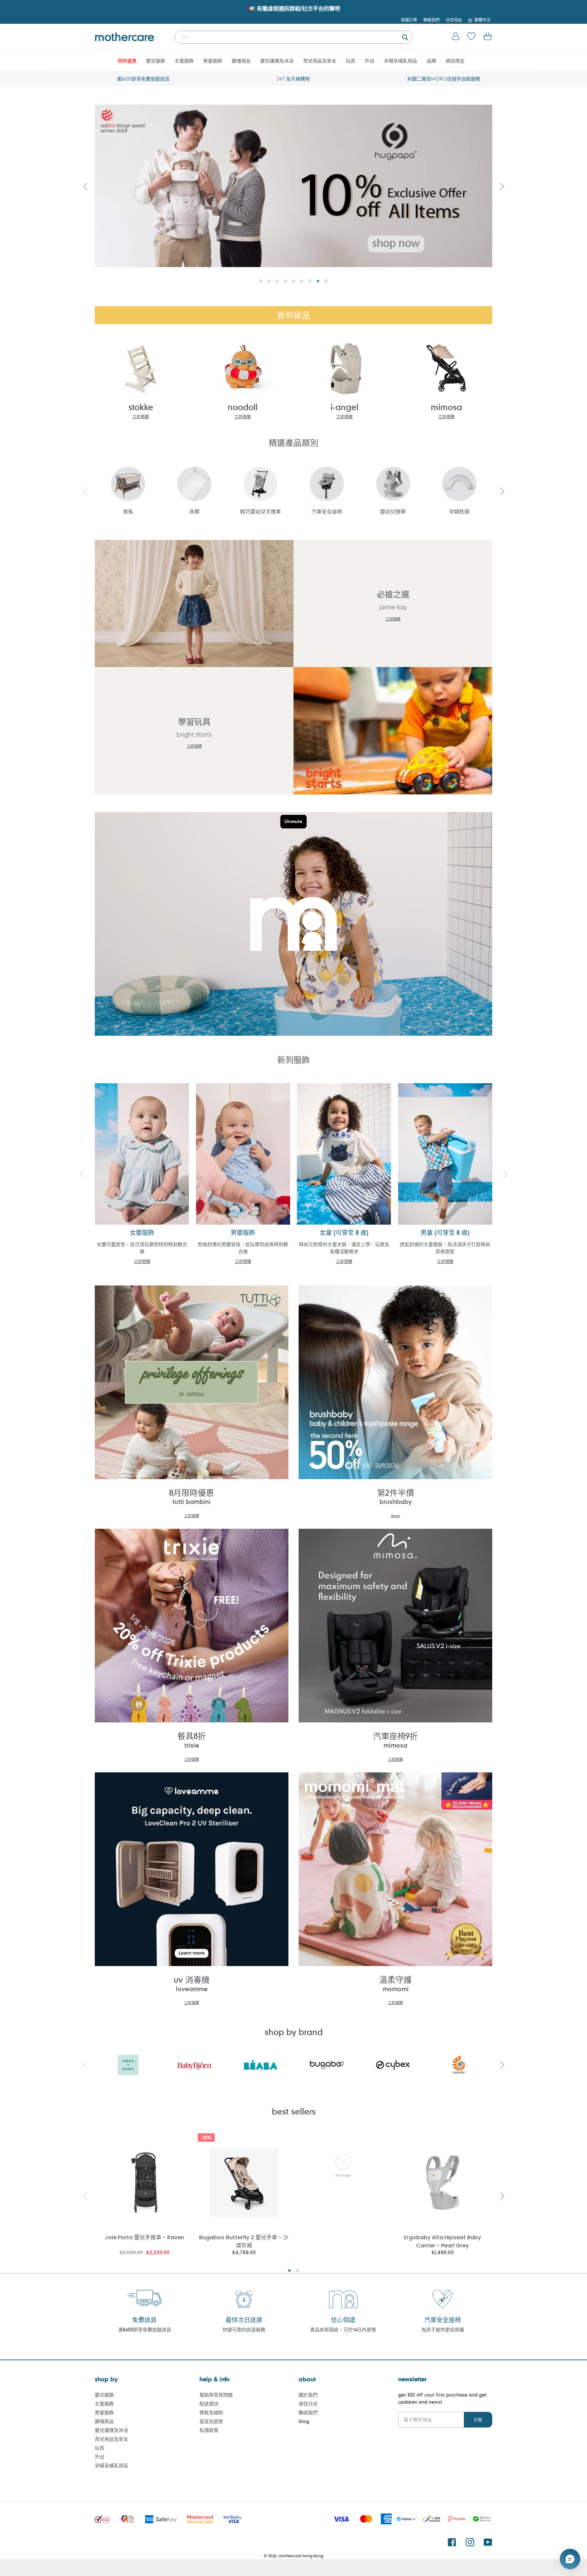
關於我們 (308, 2395)
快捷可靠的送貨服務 (244, 2329)
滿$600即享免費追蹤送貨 (145, 2329)
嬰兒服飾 (104, 2395)
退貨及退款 (211, 2421)
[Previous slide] (85, 491)
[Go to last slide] (85, 186)
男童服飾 (104, 2412)
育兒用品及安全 (111, 2439)
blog (304, 2421)
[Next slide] (502, 186)
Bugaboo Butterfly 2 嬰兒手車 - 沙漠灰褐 (244, 2241)
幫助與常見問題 (216, 2395)
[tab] (261, 281)
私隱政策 (209, 2430)
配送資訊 (209, 2404)
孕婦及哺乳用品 (111, 2465)
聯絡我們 (308, 2412)
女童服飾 (104, 2404)
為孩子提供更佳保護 (443, 2329)
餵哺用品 (104, 2421)
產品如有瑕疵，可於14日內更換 (343, 2329)
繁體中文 (482, 20)
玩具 (100, 2448)
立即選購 (141, 417)
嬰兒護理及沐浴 (111, 2430)
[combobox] (293, 37)
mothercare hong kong (301, 2556)
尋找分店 (308, 2404)
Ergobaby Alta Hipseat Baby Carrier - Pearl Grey (442, 2241)
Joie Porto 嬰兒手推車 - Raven (144, 2237)
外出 (100, 2457)
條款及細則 (211, 2412)
